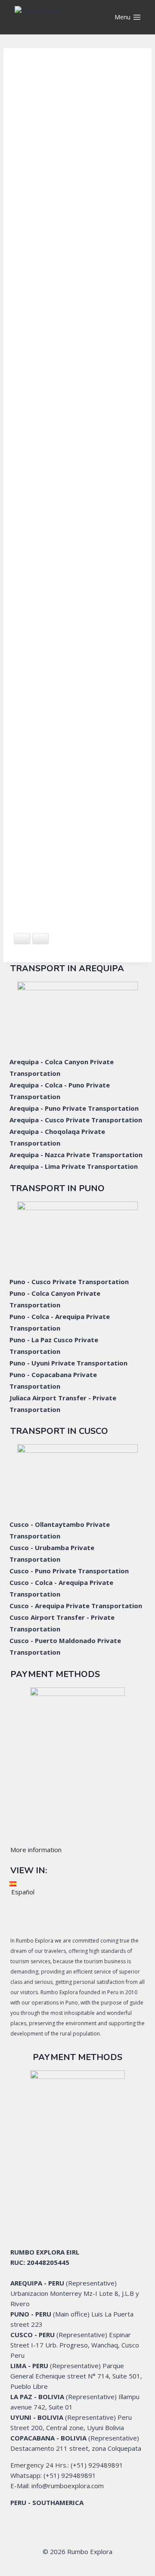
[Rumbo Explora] (58, 17)
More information (36, 1850)
